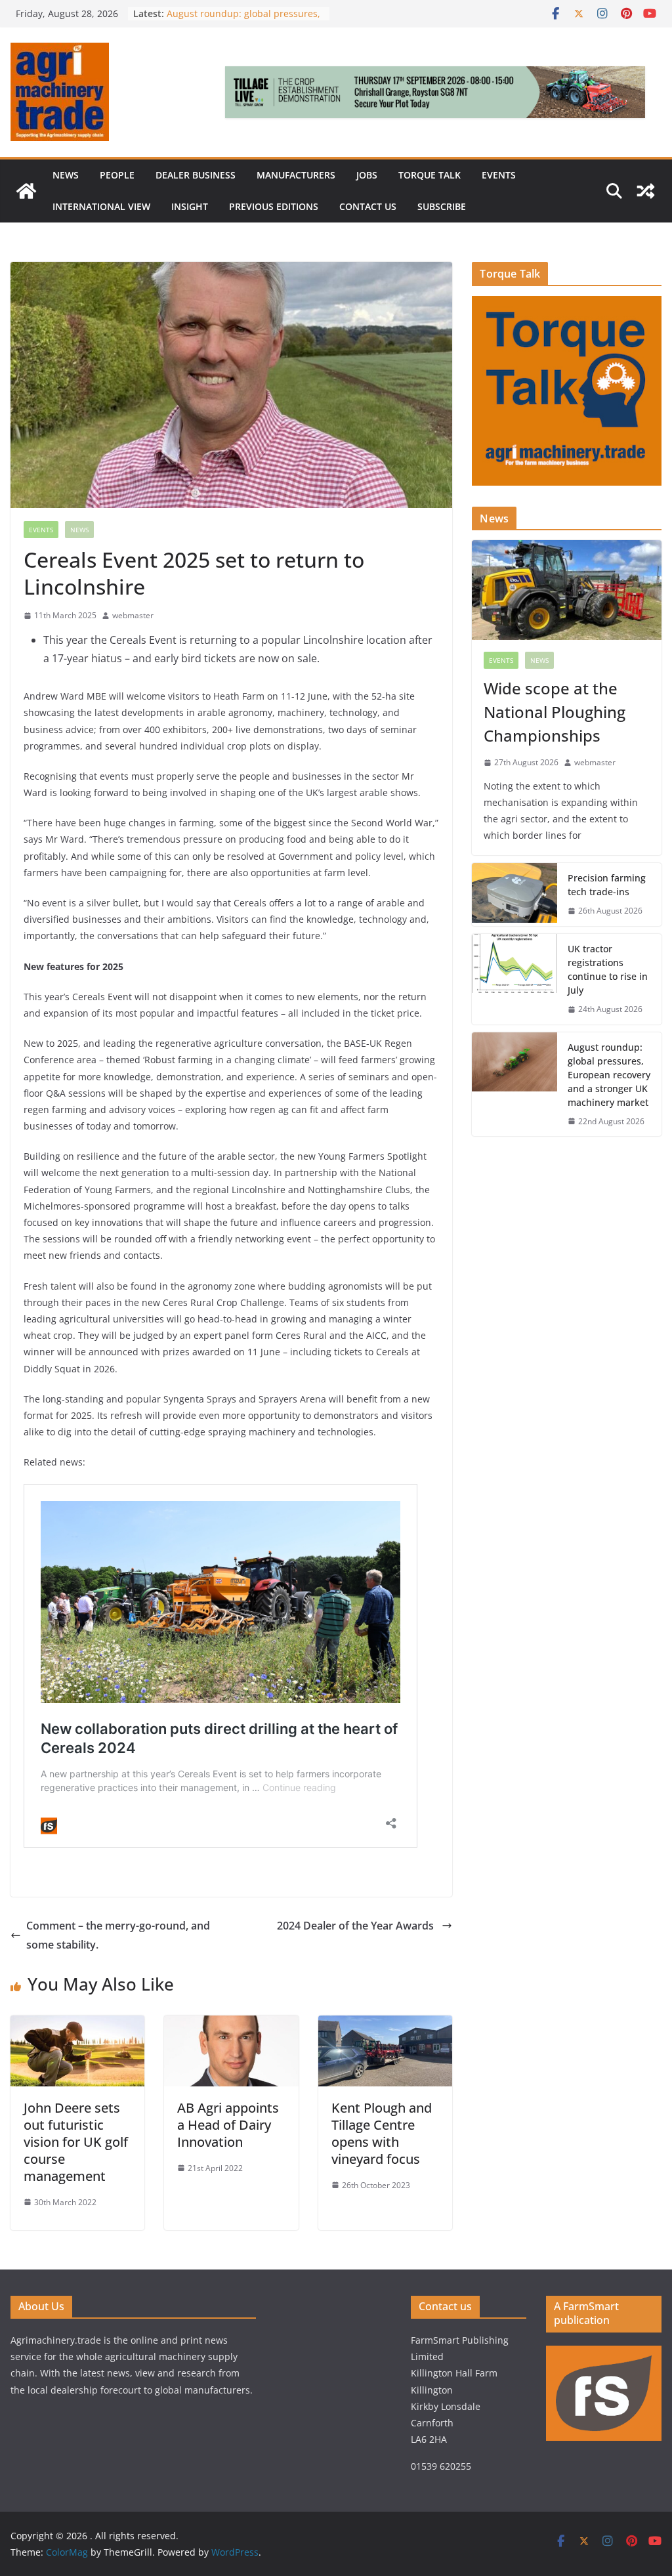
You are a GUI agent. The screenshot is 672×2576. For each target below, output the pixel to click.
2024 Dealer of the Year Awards (357, 1926)
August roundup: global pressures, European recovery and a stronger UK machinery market (609, 1075)
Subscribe (442, 206)
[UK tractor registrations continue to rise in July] (514, 979)
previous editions (274, 206)
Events (499, 175)
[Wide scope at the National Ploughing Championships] (567, 590)
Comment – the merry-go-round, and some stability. (118, 1935)
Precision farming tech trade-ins (607, 885)
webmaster (133, 615)
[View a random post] (646, 191)
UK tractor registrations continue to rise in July (608, 969)
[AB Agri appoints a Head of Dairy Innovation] (231, 2025)
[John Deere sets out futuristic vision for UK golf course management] (77, 2025)
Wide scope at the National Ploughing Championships (555, 712)
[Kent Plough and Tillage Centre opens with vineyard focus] (385, 2025)
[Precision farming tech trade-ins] (514, 895)
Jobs (367, 175)
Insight (190, 206)
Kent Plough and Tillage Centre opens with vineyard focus (382, 2133)
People (117, 175)
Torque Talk (430, 175)
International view (101, 206)
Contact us (368, 206)
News (66, 175)
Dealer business (196, 175)
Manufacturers (296, 175)
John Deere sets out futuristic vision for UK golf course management (76, 2142)
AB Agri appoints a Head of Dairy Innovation (228, 2125)
